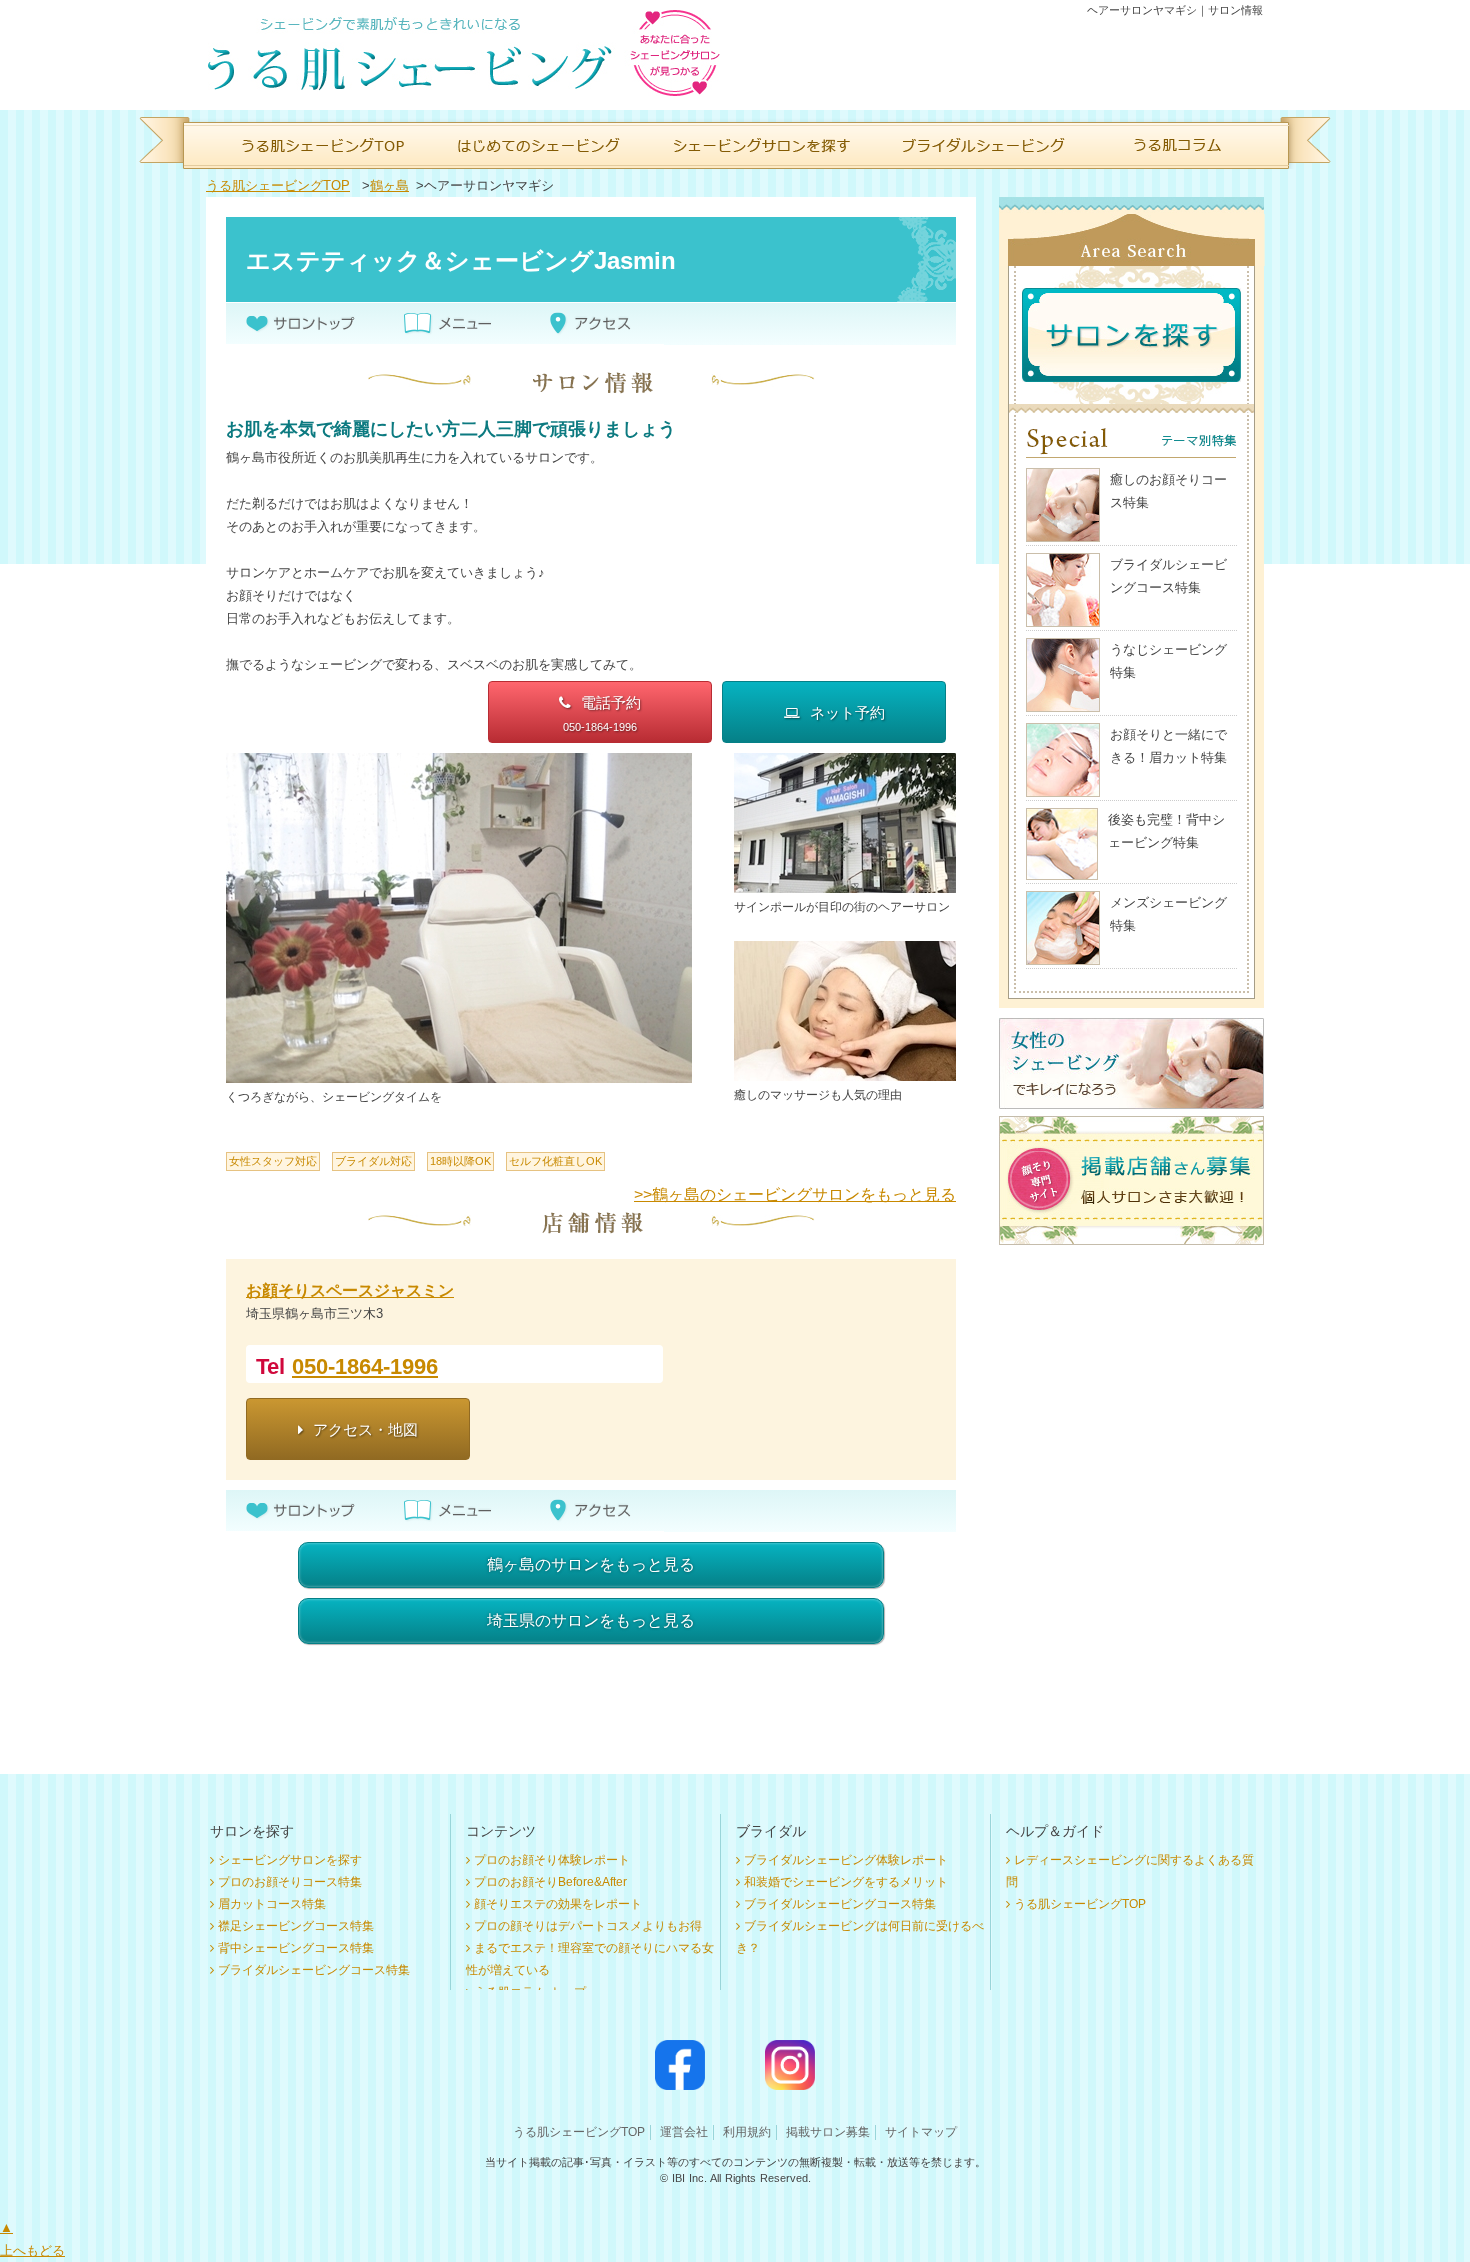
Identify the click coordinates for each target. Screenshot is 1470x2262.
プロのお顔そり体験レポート (552, 1860)
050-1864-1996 (365, 1366)
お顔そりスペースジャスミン (350, 1290)
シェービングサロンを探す (290, 1860)
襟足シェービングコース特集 (296, 1926)
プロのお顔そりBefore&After (550, 1882)
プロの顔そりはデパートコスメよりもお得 (588, 1926)
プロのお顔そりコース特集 (290, 1882)
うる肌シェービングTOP (278, 185)
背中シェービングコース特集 (296, 1948)
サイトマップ (921, 2132)
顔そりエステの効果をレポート (558, 1904)
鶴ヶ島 (389, 185)
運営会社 (684, 2132)
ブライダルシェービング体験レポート (846, 1860)
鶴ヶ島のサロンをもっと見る (591, 1564)
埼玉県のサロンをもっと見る (591, 1620)
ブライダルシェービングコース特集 (314, 1970)
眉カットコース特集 (272, 1904)
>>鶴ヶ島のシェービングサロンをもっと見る (795, 1194)
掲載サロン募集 (828, 2132)
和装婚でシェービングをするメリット (846, 1882)
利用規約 (747, 2132)
